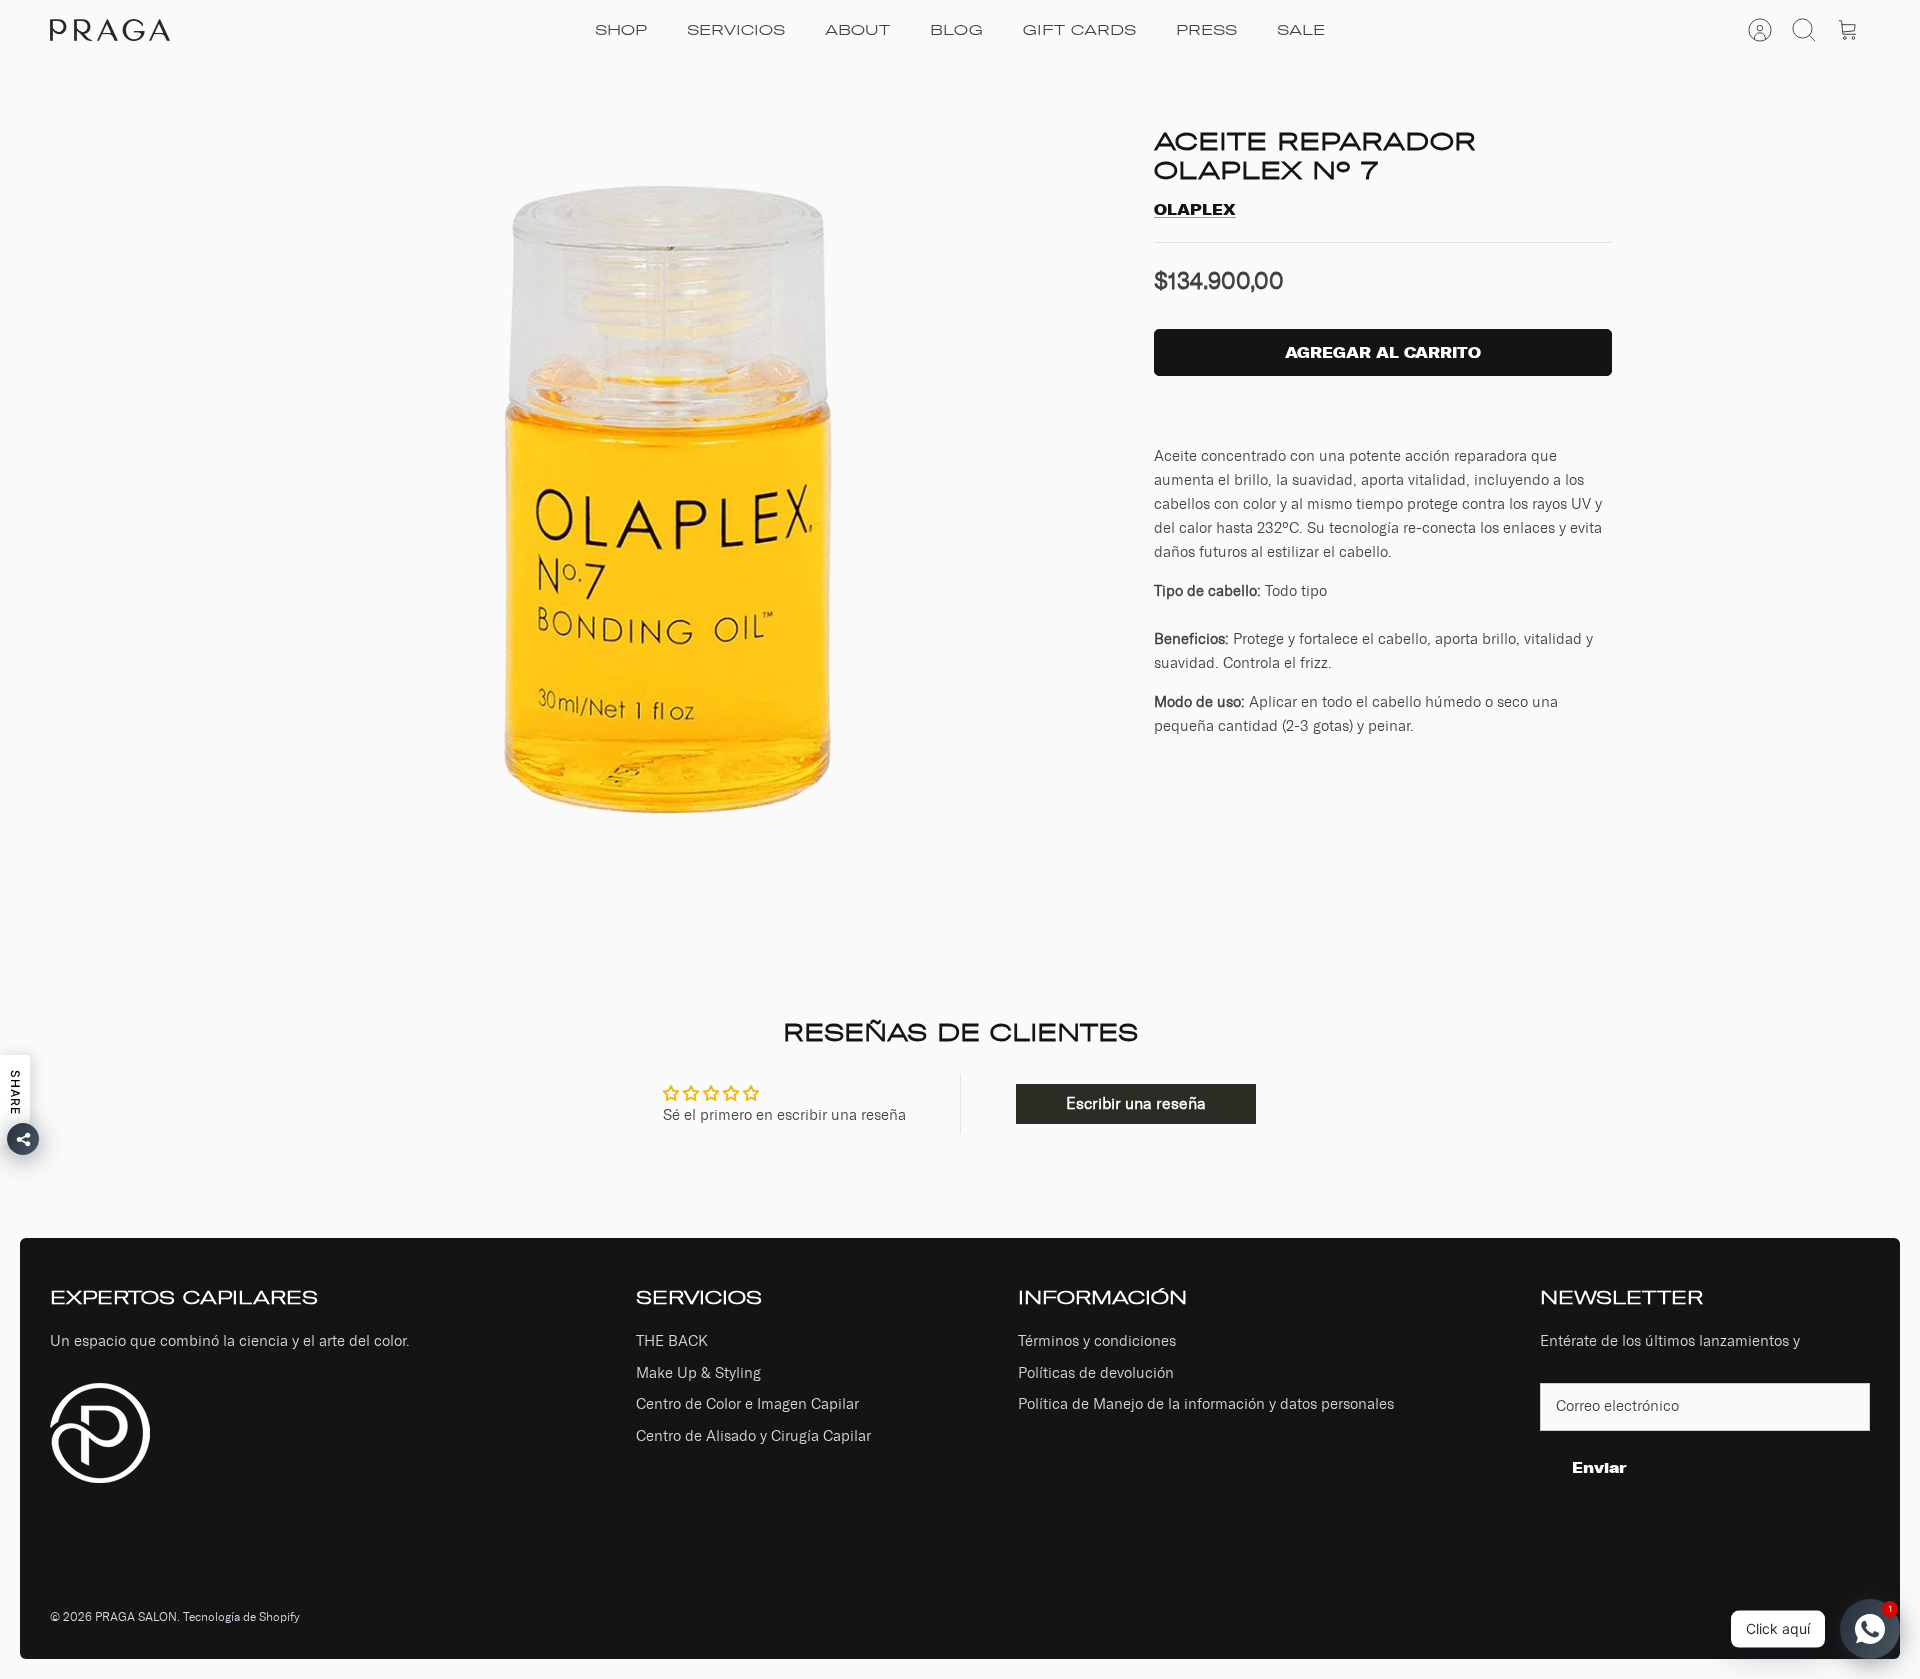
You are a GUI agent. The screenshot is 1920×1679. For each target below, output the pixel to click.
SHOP (621, 30)
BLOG (956, 30)
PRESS (1206, 30)
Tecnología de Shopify (241, 1617)
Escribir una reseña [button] (1136, 1103)
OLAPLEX (1195, 209)
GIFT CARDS (1079, 30)
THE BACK (672, 1341)
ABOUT (857, 30)
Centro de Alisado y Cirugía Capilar (753, 1436)
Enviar (1599, 1467)
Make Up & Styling (698, 1373)
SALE (1301, 30)
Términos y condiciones (1097, 1341)
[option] (671, 495)
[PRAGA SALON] (110, 30)
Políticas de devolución (1096, 1373)
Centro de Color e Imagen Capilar (747, 1404)
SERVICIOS (736, 30)
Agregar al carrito (1383, 352)
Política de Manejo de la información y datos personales (1206, 1404)
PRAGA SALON (136, 1617)
